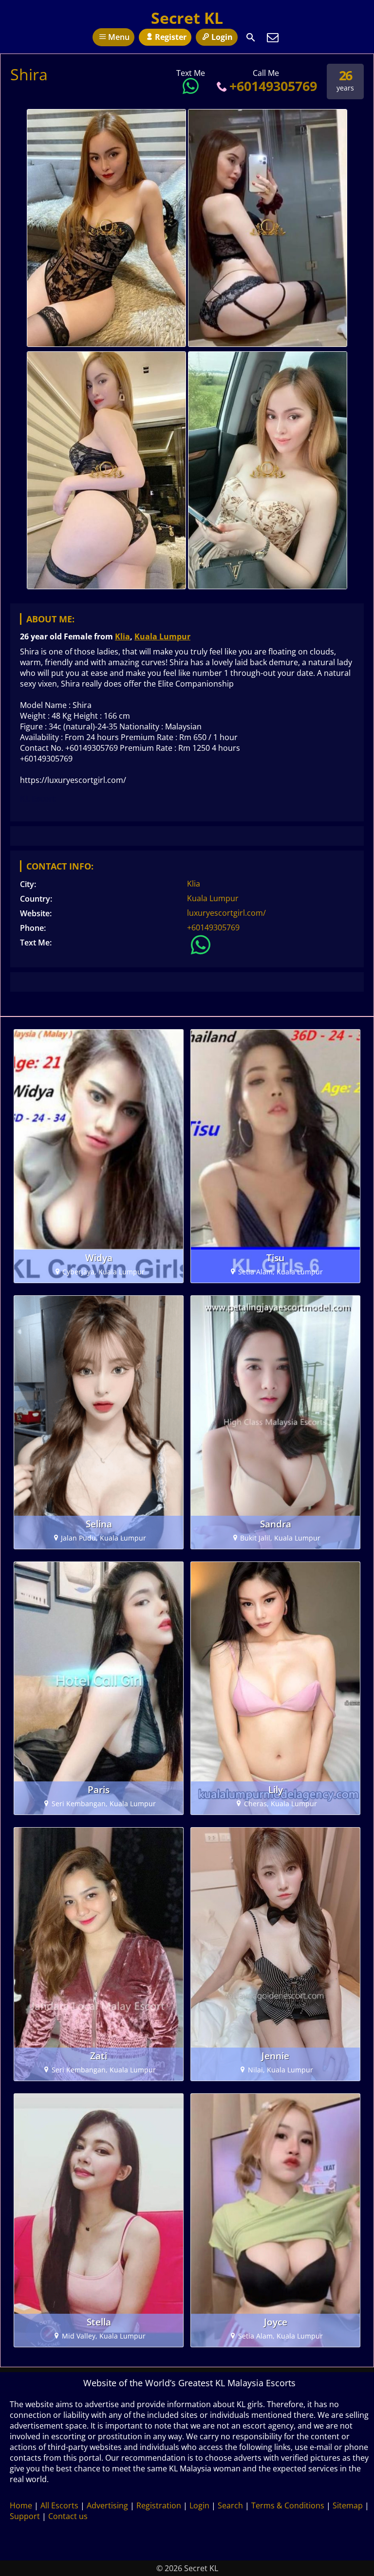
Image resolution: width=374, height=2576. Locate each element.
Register (171, 37)
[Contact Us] (273, 37)
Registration (159, 2505)
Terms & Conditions (288, 2505)
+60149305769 (273, 86)
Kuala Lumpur (162, 636)
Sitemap (348, 2505)
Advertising (107, 2505)
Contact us (68, 2516)
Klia (122, 636)
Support (25, 2516)
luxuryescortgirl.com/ (226, 913)
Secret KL (187, 18)
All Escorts (59, 2505)
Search (230, 2505)
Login (222, 37)
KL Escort (38, 798)
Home (21, 2505)
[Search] (251, 37)
